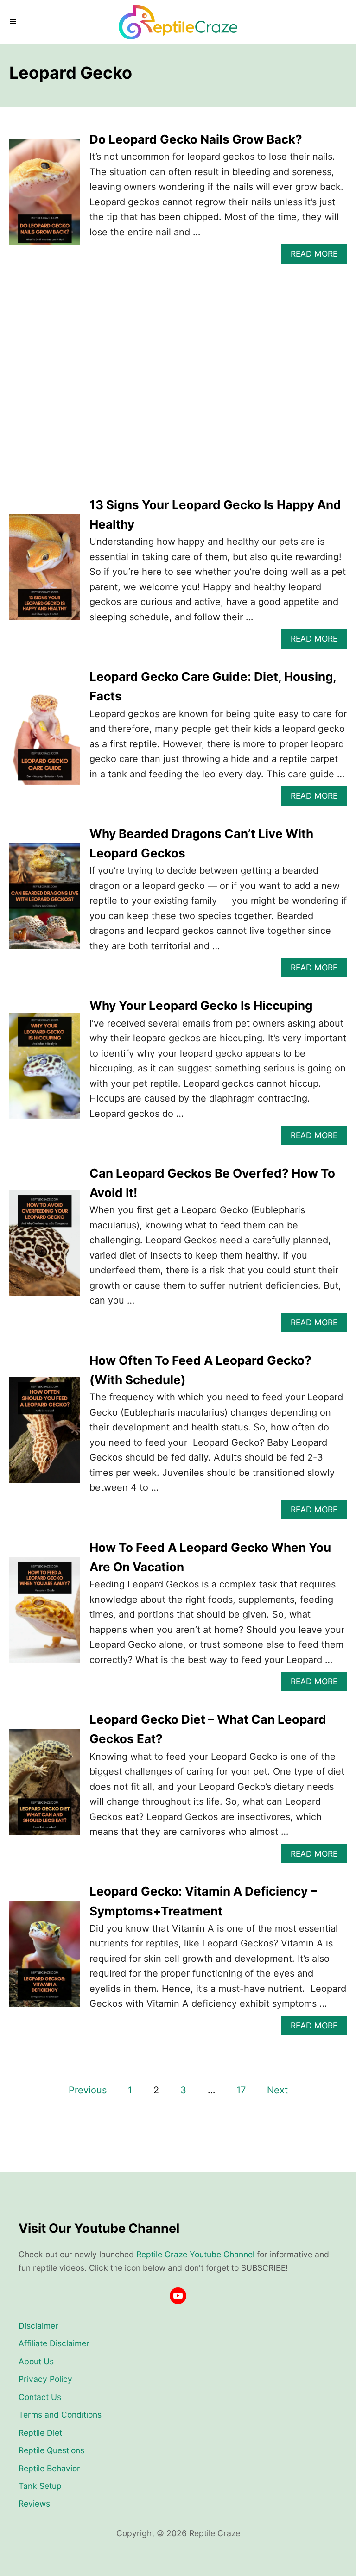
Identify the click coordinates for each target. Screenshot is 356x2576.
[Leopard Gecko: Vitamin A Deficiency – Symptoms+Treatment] (45, 1959)
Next (277, 2090)
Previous (88, 2090)
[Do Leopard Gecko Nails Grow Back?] (45, 197)
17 (241, 2090)
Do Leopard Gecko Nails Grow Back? (196, 139)
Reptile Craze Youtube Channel (195, 2254)
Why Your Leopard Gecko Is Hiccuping (201, 1005)
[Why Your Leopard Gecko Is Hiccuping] (45, 1071)
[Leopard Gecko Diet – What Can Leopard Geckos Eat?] (45, 1786)
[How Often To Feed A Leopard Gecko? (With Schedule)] (45, 1435)
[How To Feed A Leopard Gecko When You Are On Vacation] (45, 1615)
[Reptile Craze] (178, 22)
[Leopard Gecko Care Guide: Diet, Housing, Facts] (45, 736)
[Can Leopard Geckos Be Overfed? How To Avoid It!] (45, 1248)
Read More (318, 256)
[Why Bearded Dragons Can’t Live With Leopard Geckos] (45, 901)
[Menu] (14, 22)
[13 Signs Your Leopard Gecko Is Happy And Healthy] (45, 572)
